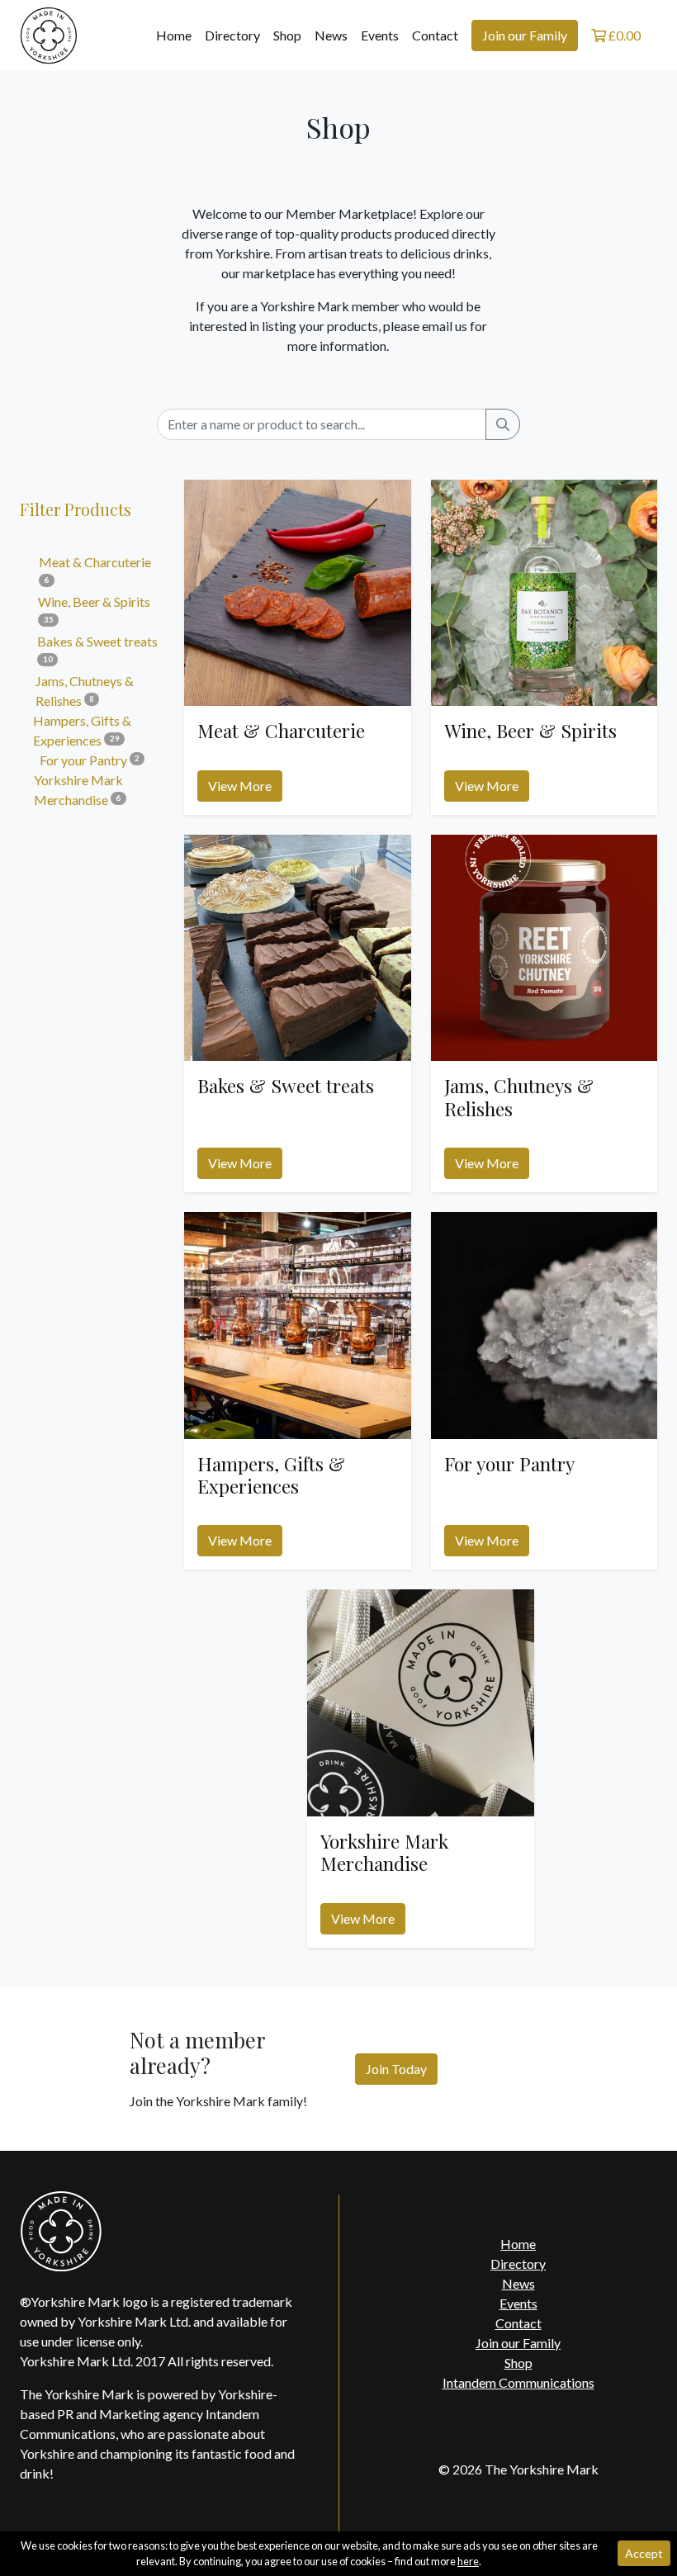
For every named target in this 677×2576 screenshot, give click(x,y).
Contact (435, 35)
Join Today (396, 2069)
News (331, 35)
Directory (232, 35)
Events (380, 35)
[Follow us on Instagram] (535, 2426)
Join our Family (525, 35)
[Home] (49, 33)
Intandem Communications (518, 2382)
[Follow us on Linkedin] (569, 2426)
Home (174, 35)
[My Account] (652, 36)
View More (240, 786)
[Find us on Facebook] (468, 2426)
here (468, 2561)
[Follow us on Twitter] (502, 2426)
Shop (287, 35)
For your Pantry (90, 760)
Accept (644, 2553)
